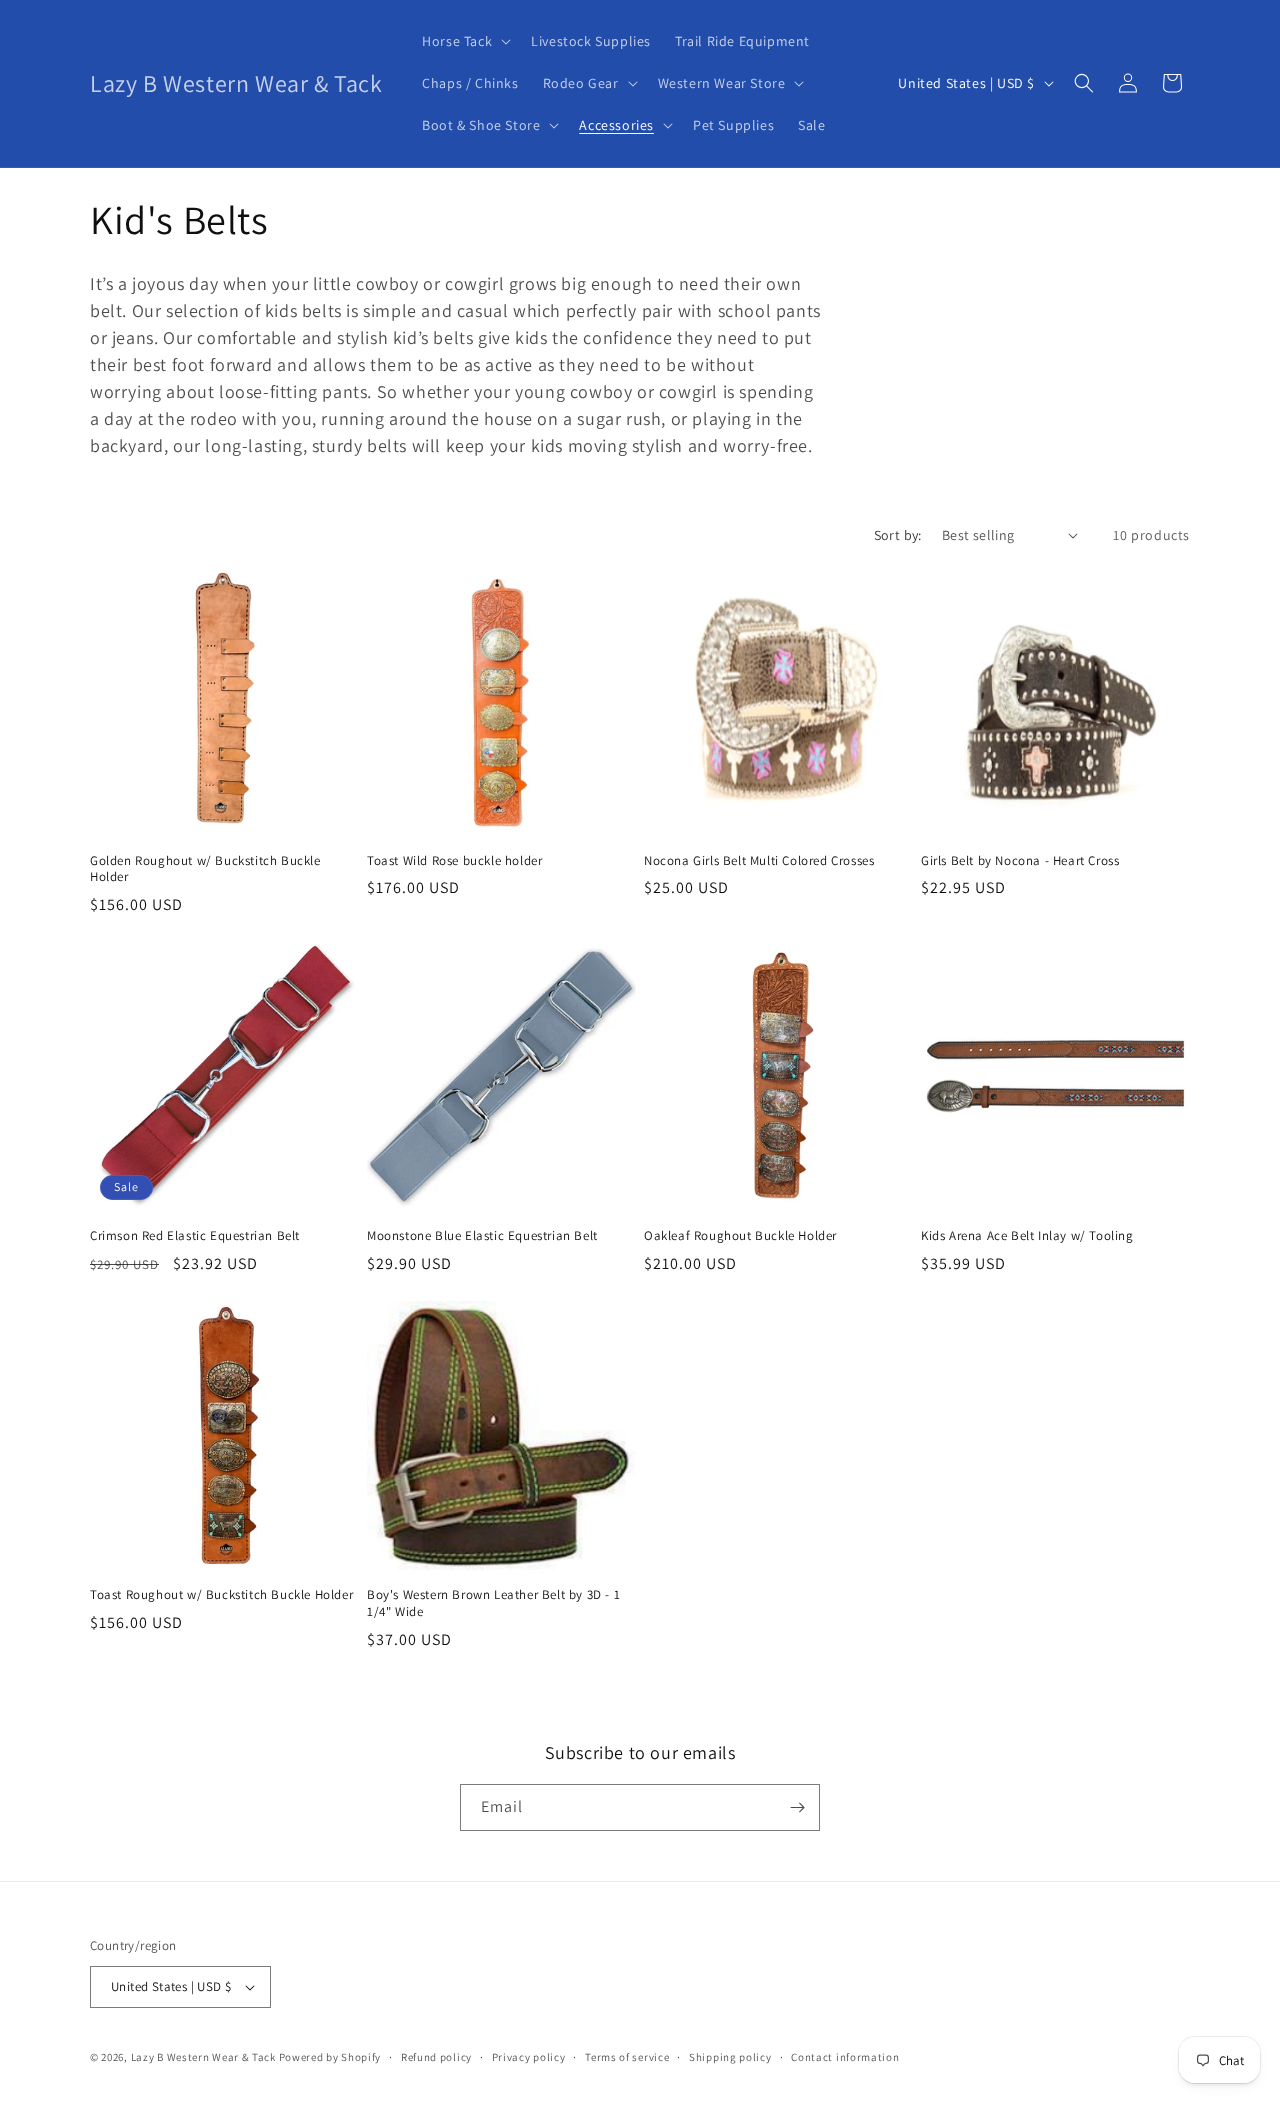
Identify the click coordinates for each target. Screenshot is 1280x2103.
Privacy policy (529, 2057)
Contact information (845, 2057)
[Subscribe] (797, 1807)
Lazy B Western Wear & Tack (203, 2057)
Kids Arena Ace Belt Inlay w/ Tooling (1027, 1236)
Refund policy (436, 2057)
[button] (464, 41)
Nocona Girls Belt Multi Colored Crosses (759, 861)
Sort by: (898, 535)
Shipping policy (730, 2057)
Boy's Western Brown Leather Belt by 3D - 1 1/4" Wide (493, 1603)
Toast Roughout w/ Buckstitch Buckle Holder (221, 1595)
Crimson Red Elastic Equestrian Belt (195, 1236)
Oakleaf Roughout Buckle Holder (740, 1236)
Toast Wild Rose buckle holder (454, 861)
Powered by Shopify (330, 2057)
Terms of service (627, 2057)
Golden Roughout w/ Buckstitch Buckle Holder (205, 869)
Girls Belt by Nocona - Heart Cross (1020, 861)
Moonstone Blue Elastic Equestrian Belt (482, 1236)
